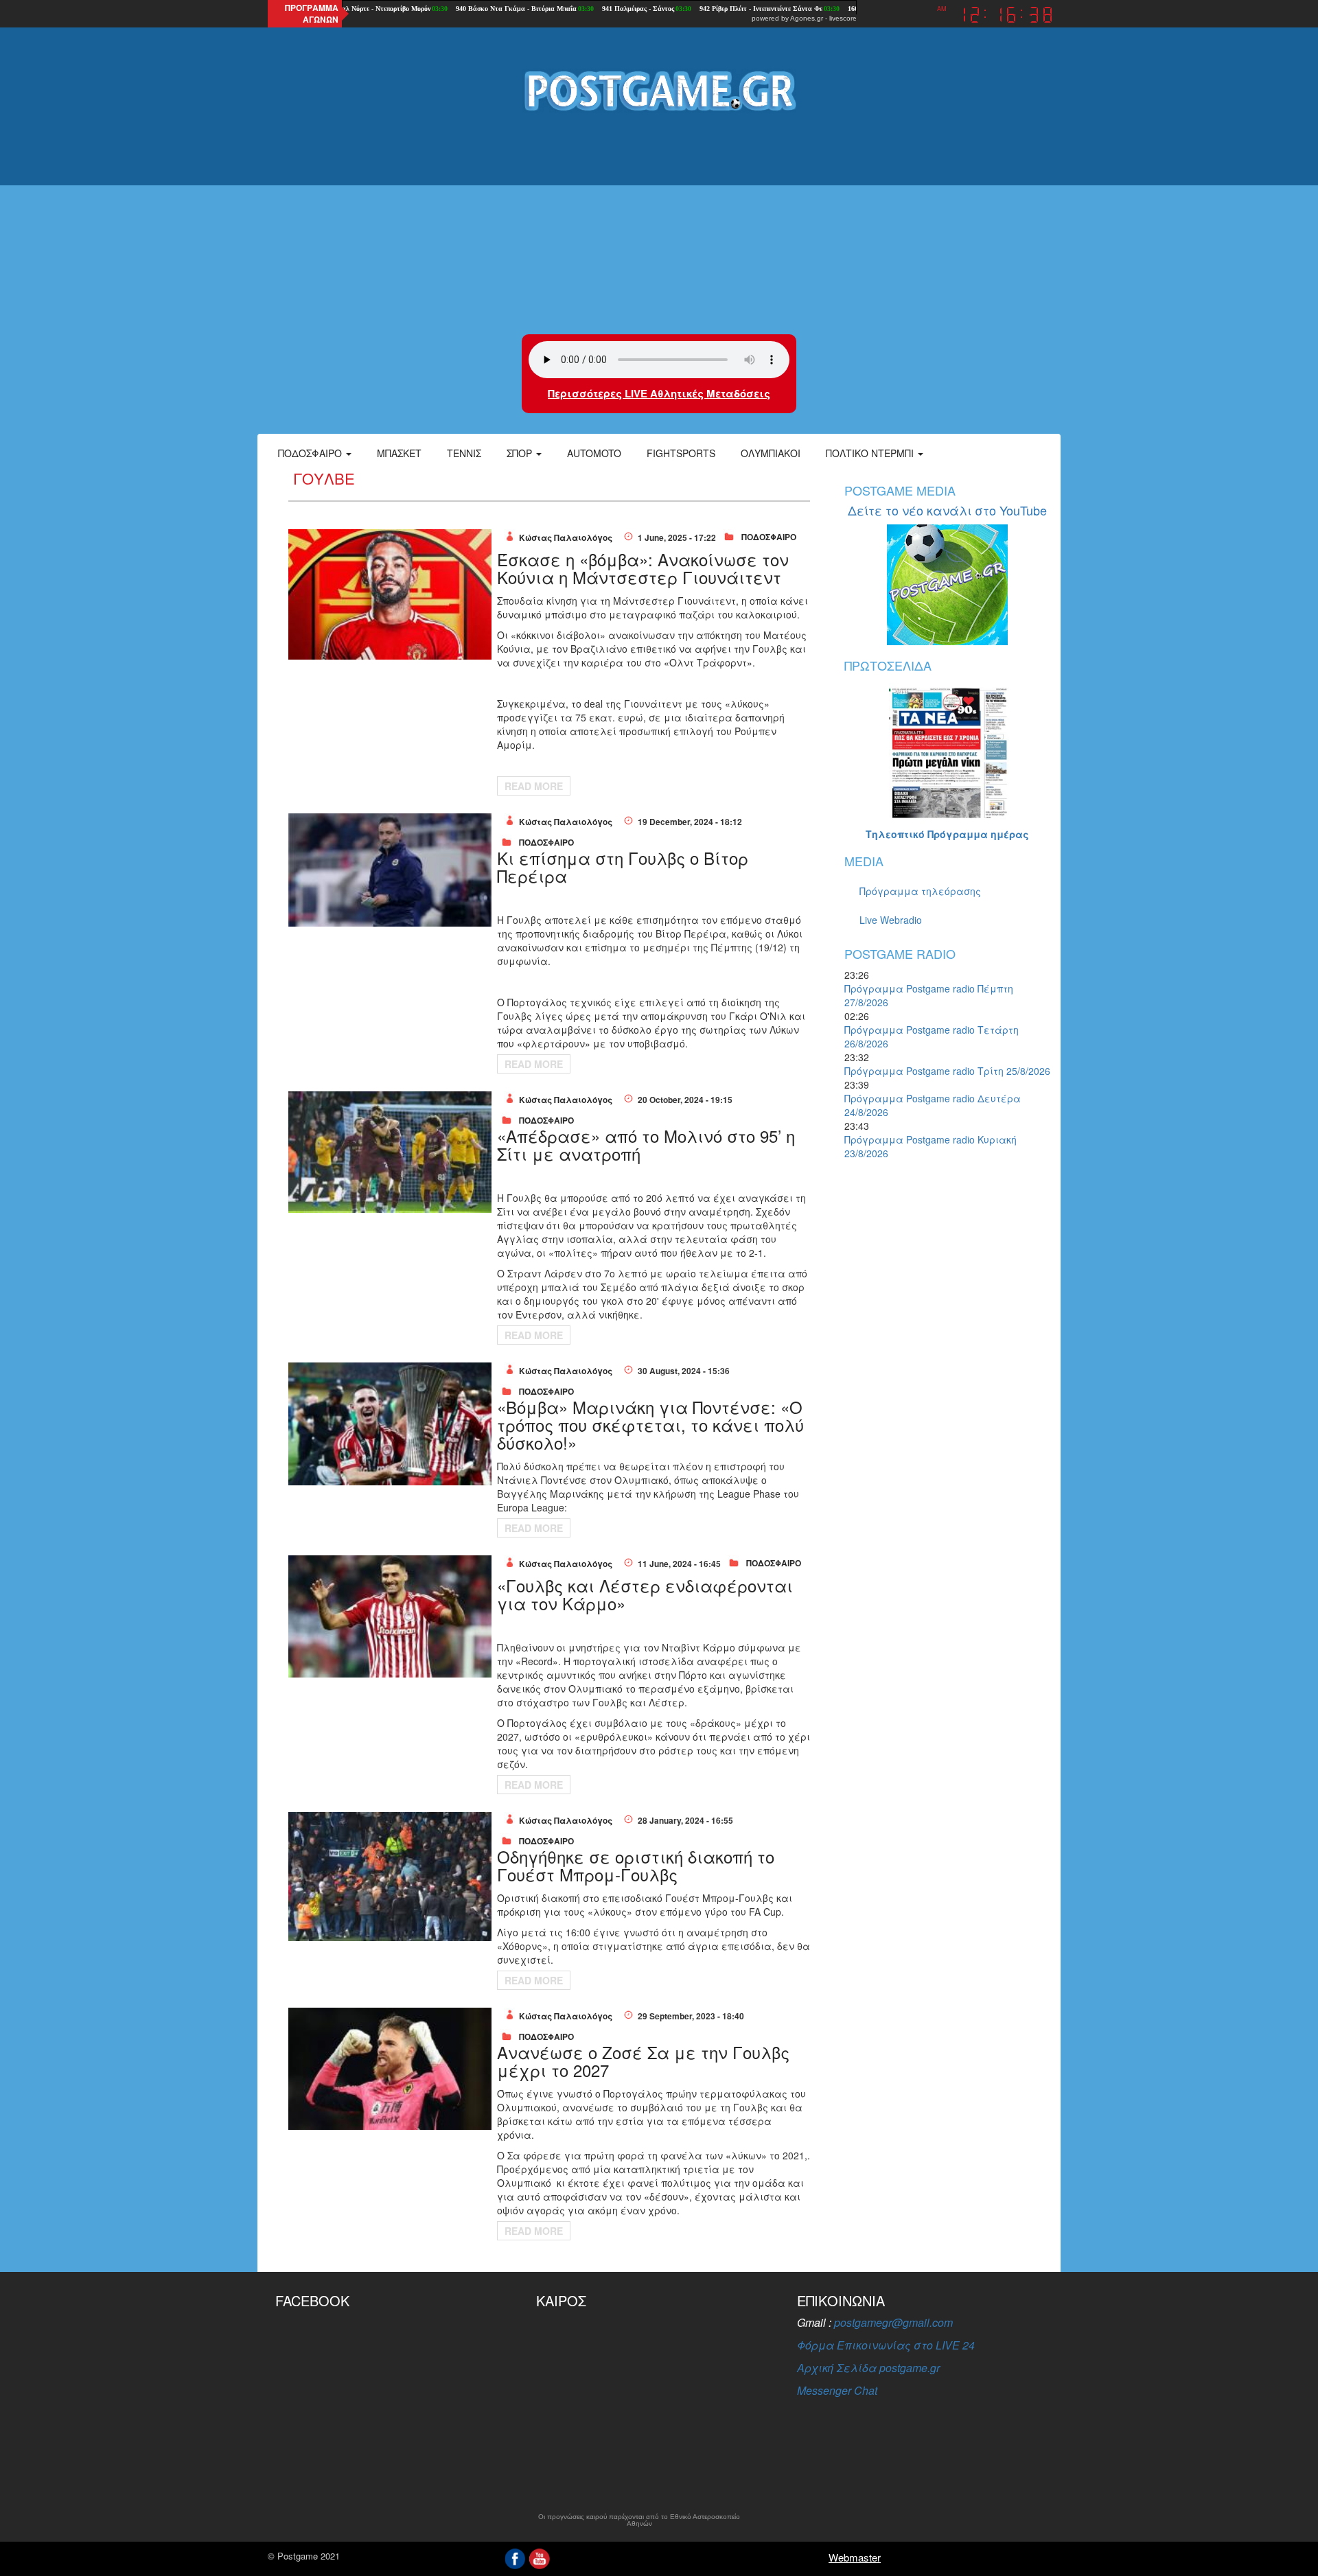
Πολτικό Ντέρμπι (871, 453)
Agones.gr (807, 18)
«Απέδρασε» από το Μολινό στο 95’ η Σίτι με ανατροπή (646, 1145)
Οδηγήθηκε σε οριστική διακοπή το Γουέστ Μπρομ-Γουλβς (636, 1865)
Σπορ (521, 453)
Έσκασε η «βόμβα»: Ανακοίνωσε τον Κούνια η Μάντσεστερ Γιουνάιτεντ (643, 568)
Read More (534, 786)
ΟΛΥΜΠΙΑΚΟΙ (771, 453)
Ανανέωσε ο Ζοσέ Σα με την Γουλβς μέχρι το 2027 (643, 2061)
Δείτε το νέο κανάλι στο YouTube (947, 510)
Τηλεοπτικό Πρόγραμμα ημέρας (947, 834)
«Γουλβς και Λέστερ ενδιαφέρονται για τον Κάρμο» (645, 1594)
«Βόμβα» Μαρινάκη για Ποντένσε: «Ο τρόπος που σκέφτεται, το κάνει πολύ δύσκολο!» (650, 1425)
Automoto (594, 453)
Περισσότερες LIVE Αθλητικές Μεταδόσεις (659, 393)
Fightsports (681, 453)
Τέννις (464, 453)
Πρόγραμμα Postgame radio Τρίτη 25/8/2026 (947, 1071)
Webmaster (855, 2557)
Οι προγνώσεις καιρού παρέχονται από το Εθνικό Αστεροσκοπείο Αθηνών (639, 2520)
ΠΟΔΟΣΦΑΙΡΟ (769, 537)
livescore (843, 18)
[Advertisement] (659, 224)
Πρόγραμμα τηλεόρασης (920, 891)
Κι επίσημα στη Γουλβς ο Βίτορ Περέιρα (623, 867)
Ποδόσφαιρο (311, 453)
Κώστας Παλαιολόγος (566, 537)
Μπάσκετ (399, 453)
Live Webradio (891, 920)
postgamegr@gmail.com (893, 2322)
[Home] (659, 90)
